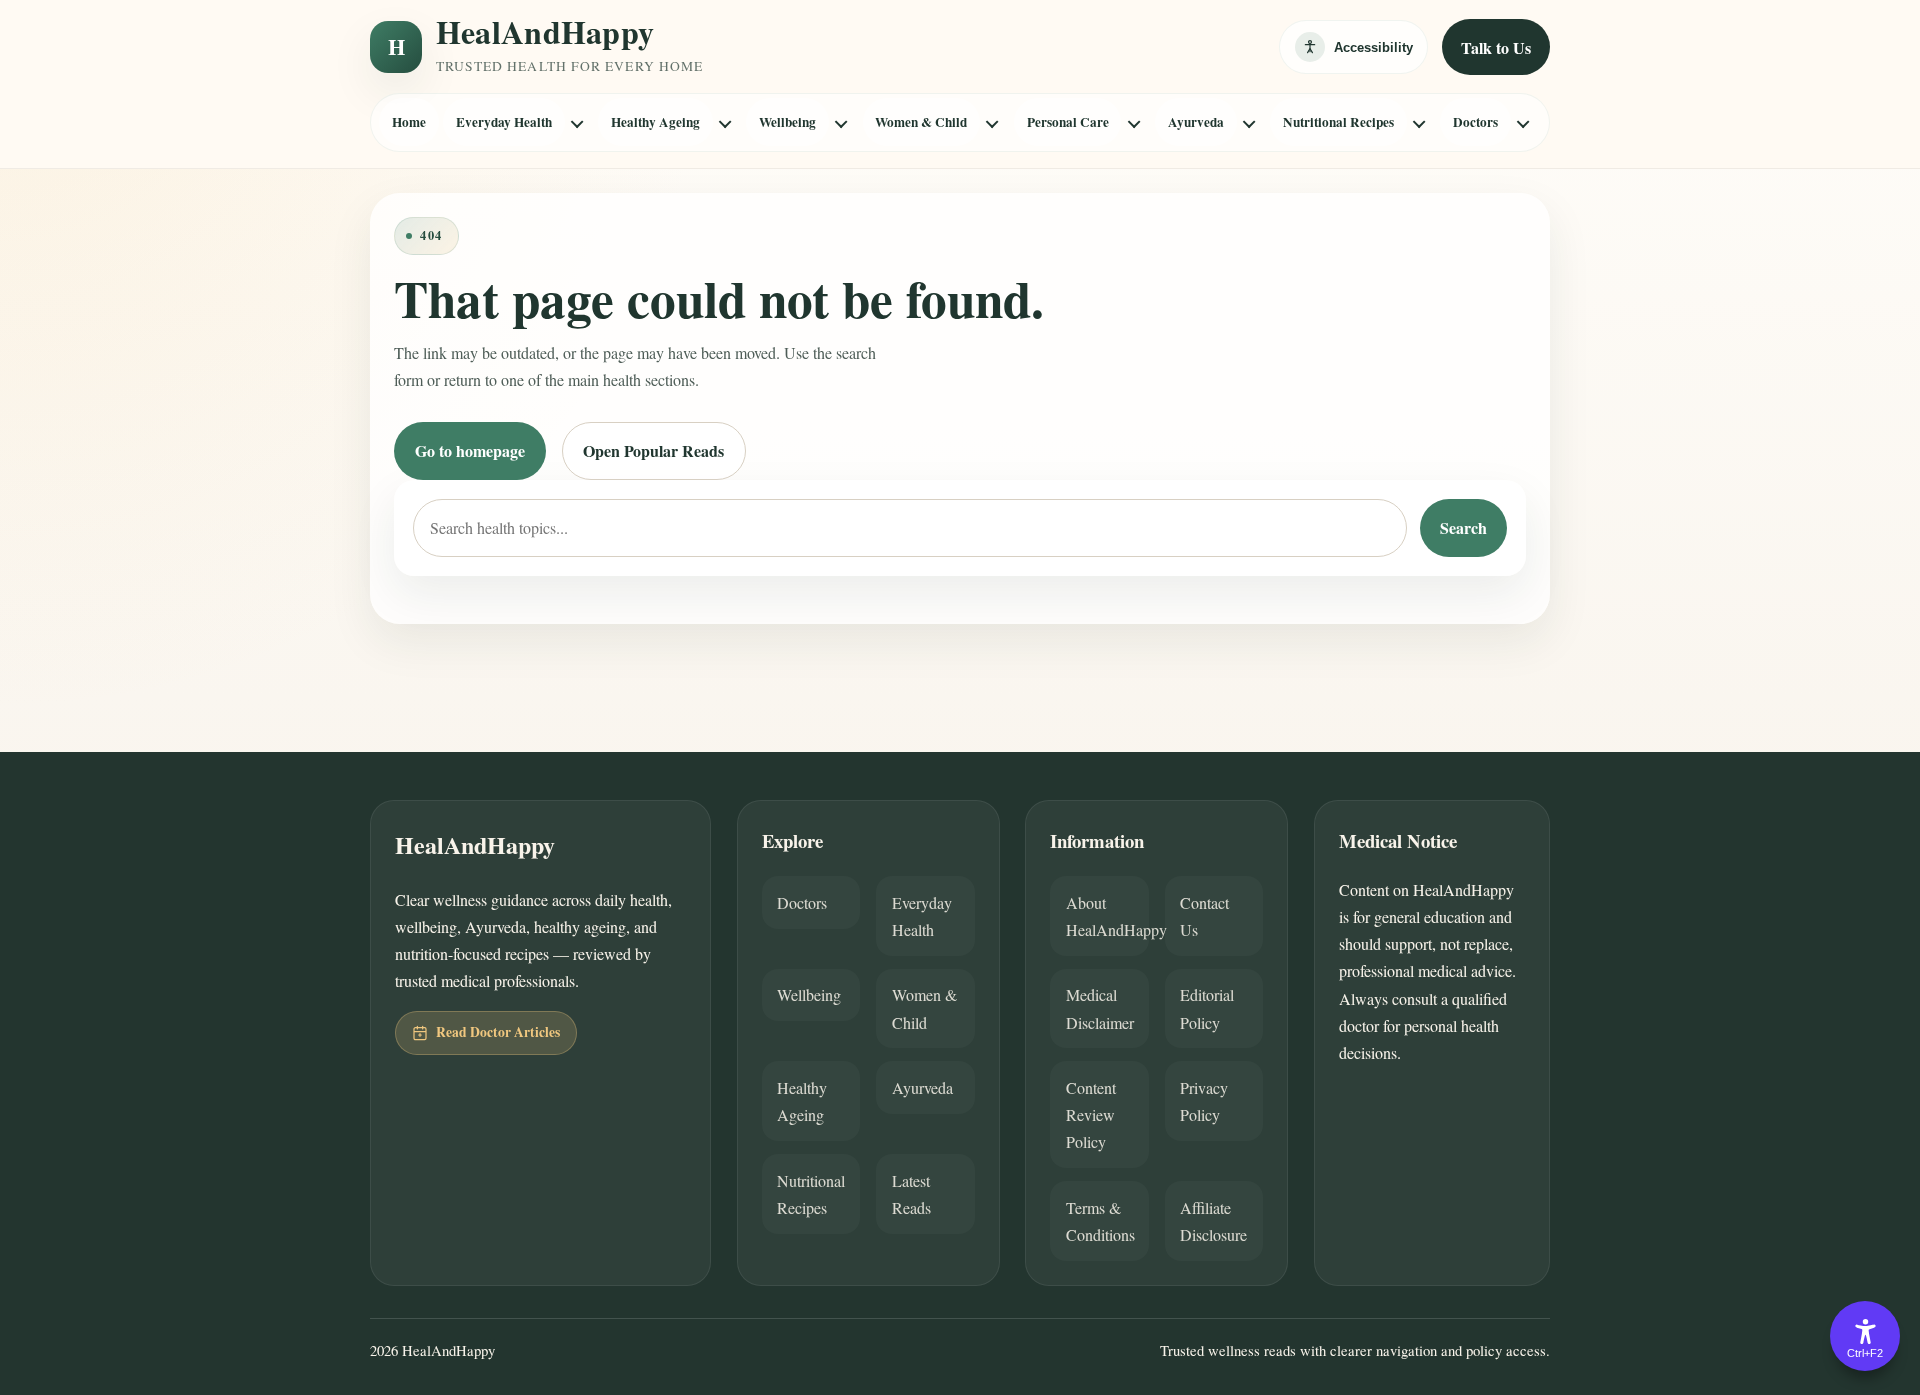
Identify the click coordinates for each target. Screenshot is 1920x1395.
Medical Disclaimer (1100, 1008)
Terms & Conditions (1100, 1221)
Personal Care (1068, 122)
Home (409, 122)
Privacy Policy (1204, 1101)
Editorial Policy (1207, 1008)
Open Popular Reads (653, 450)
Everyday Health (504, 122)
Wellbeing (787, 122)
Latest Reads (911, 1194)
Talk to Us (1496, 47)
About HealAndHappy (1107, 916)
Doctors (1475, 122)
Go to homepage (470, 450)
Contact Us (1204, 916)
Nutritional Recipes (1338, 122)
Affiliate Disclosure (1213, 1221)
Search (1463, 527)
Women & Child (921, 122)
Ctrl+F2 (1865, 1353)
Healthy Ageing (655, 122)
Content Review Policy (1091, 1114)
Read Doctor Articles (498, 1032)
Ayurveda (1196, 122)
